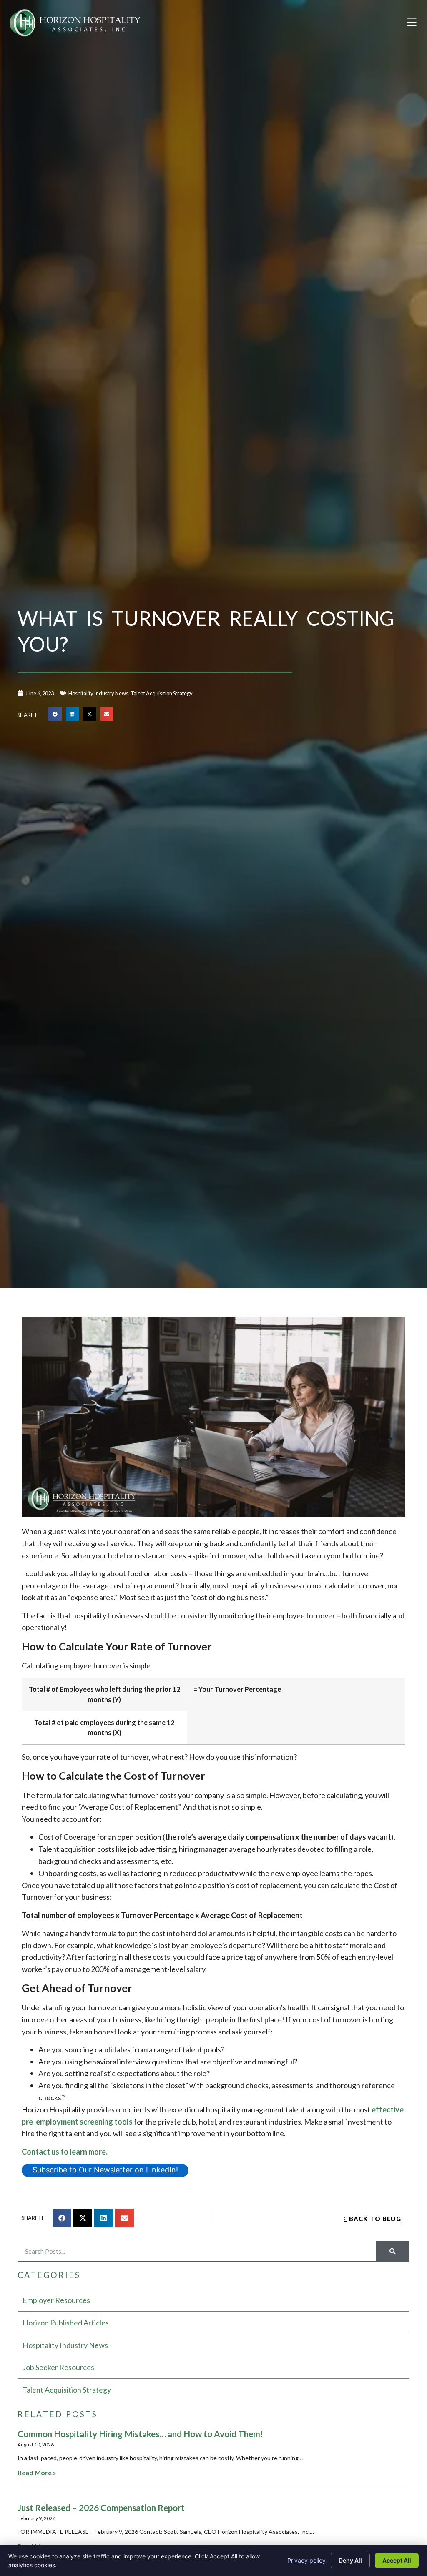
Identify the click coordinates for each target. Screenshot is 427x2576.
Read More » (37, 2472)
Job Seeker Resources (58, 2367)
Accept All (397, 2560)
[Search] (393, 2251)
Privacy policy (306, 2560)
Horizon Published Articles (66, 2323)
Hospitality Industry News (98, 693)
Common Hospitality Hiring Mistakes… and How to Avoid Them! (140, 2434)
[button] (412, 23)
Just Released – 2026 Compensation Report (101, 2507)
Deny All (350, 2560)
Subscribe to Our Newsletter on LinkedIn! (105, 2170)
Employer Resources (56, 2300)
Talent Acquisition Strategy (162, 693)
